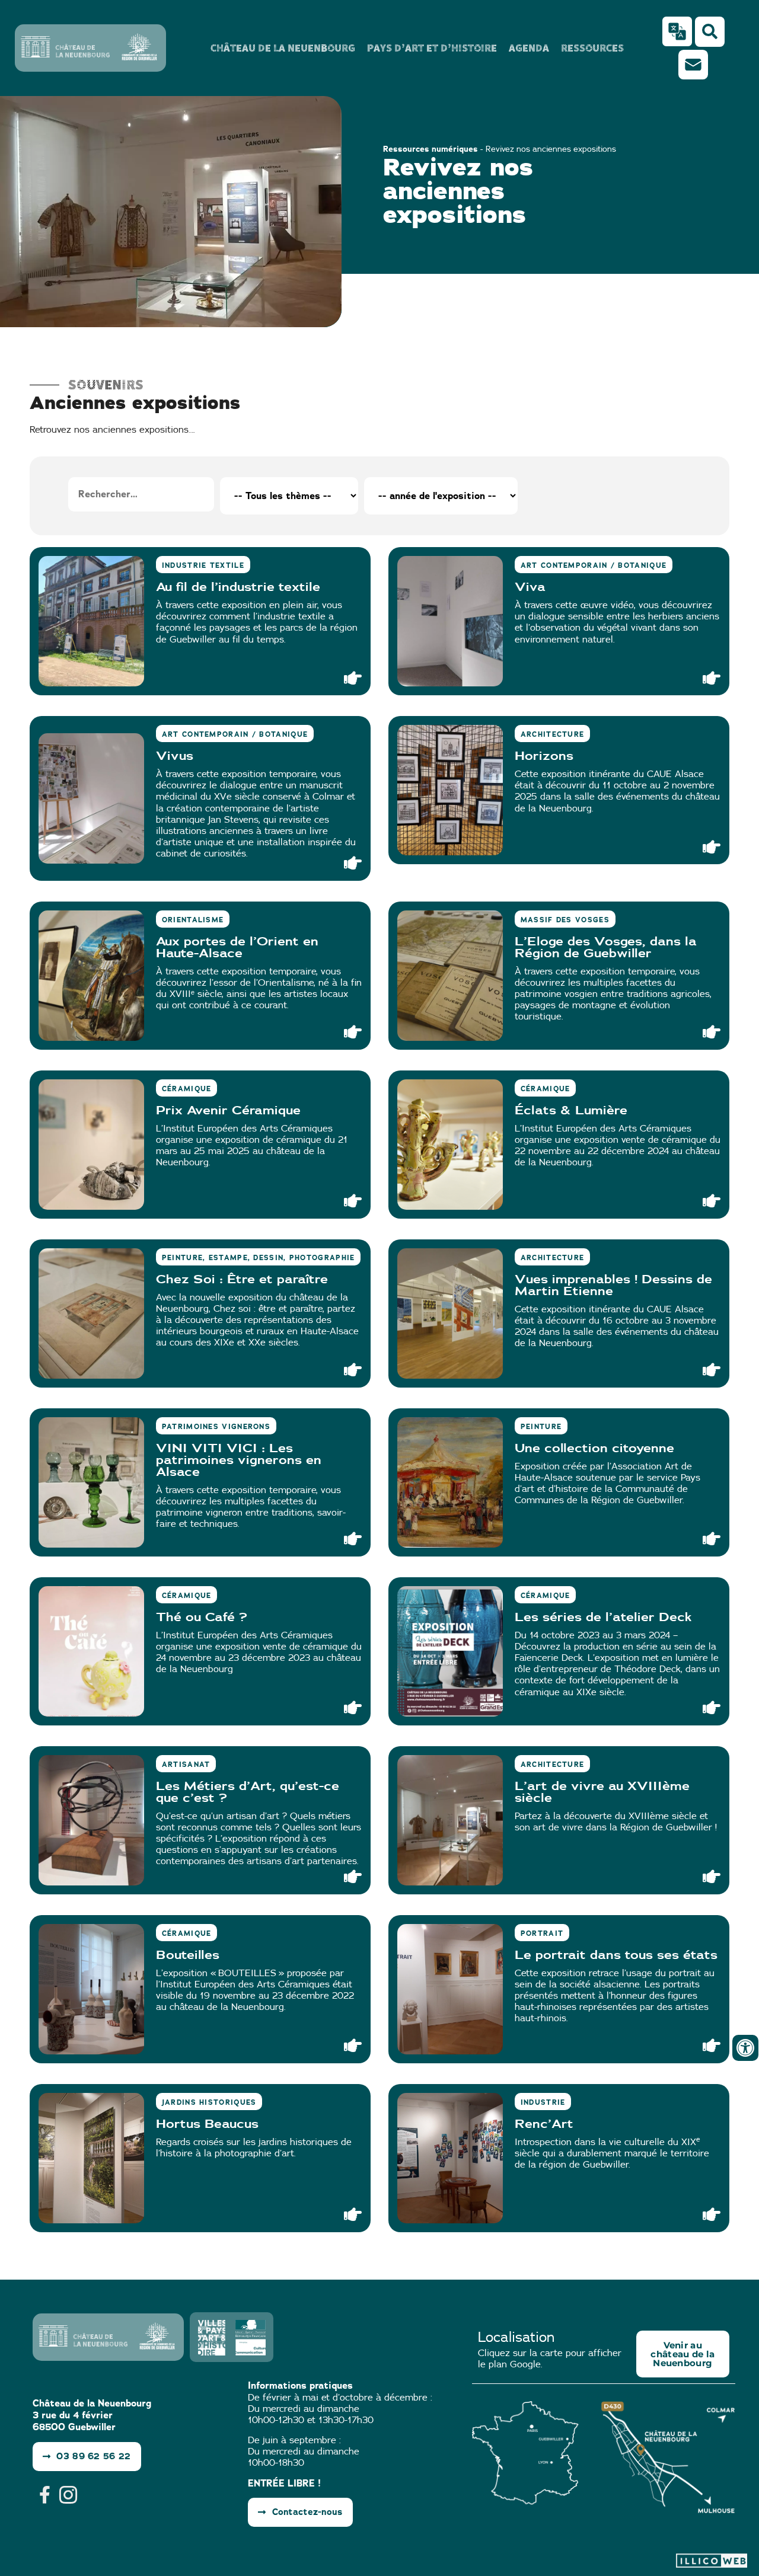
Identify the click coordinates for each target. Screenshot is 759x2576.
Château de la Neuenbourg (283, 48)
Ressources (592, 48)
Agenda (529, 48)
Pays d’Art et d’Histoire (432, 48)
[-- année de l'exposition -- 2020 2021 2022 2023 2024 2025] (441, 496)
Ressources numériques (430, 149)
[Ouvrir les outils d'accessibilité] (745, 2048)
